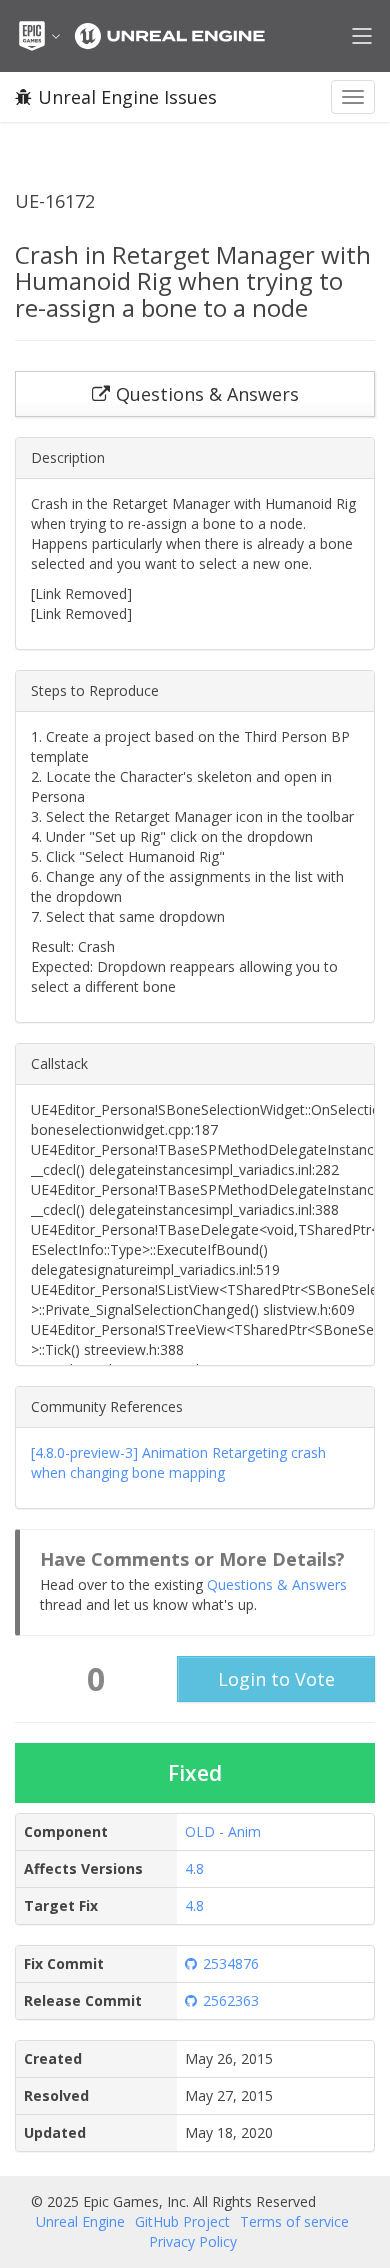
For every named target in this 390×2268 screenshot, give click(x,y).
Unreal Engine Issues (127, 97)
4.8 (194, 1868)
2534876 (231, 1963)
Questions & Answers (277, 1584)
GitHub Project (182, 2221)
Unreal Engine (80, 2221)
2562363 (231, 2000)
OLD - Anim (223, 1831)
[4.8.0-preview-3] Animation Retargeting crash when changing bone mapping (178, 1462)
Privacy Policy (193, 2241)
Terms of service (294, 2221)
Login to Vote (276, 1679)
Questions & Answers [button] (207, 394)
